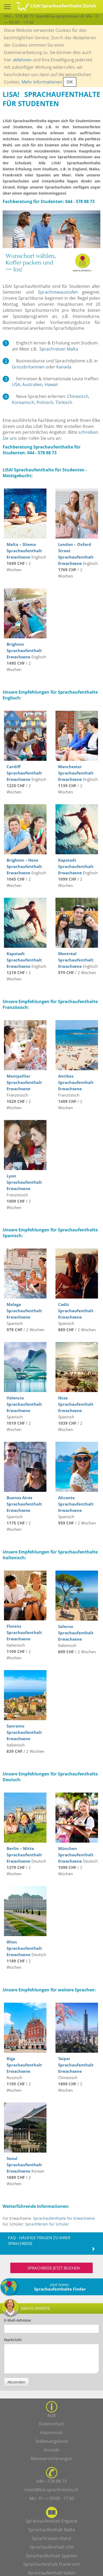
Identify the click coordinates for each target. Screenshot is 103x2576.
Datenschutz (52, 2424)
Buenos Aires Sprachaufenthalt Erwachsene (24, 1504)
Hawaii (51, 384)
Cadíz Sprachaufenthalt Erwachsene (76, 1311)
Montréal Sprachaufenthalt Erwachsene (76, 960)
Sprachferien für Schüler (47, 2224)
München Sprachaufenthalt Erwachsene (76, 1855)
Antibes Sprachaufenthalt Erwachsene (76, 1082)
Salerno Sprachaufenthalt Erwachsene (76, 1633)
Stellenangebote (52, 2441)
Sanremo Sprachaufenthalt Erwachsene (24, 1732)
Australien (32, 384)
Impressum (51, 2432)
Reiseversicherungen (51, 2459)
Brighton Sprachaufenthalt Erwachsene (24, 650)
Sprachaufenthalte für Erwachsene (64, 2218)
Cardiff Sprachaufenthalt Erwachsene (24, 773)
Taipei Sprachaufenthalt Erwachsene (76, 2065)
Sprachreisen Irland (51, 2538)
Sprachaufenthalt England (51, 2521)
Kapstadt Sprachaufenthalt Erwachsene (76, 866)
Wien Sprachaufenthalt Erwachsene (24, 1948)
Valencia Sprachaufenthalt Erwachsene (24, 1404)
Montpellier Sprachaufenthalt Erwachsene (24, 1082)
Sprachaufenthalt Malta (52, 2530)
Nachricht (13, 2340)
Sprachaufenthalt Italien (52, 2573)
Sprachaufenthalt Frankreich (52, 2564)
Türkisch (64, 402)
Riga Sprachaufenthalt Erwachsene (24, 2065)
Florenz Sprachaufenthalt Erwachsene (24, 1632)
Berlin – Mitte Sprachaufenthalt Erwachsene (24, 1855)
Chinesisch (78, 396)
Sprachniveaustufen (58, 292)
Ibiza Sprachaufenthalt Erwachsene (76, 1404)
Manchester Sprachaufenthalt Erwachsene (76, 773)
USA (16, 384)
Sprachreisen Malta (59, 349)
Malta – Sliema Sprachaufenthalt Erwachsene (24, 551)
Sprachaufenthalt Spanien (51, 2556)
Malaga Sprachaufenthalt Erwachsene (24, 1311)
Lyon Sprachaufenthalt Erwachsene (24, 1182)
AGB (51, 2415)
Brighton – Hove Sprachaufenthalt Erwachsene (24, 866)
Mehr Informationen (42, 82)
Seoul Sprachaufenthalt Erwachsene (24, 2165)
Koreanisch (23, 402)
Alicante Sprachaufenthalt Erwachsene (76, 1504)
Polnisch (45, 402)
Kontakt (52, 2450)
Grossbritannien (28, 367)
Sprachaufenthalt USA (51, 2547)
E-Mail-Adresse (17, 2320)
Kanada (64, 367)
